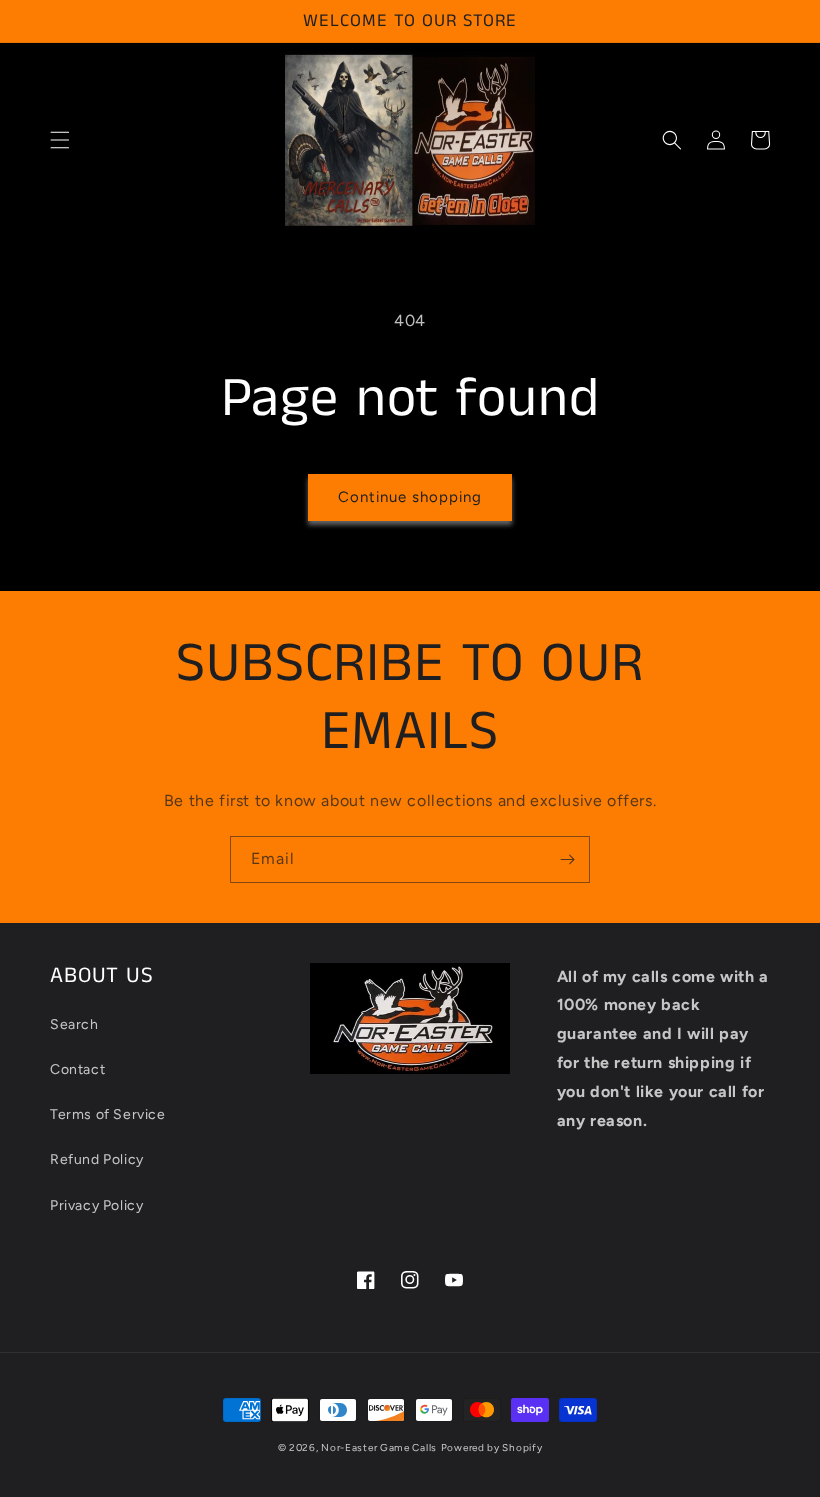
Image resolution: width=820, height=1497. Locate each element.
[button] (60, 140)
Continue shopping (410, 497)
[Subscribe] (567, 859)
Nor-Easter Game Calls (379, 1447)
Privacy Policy (96, 1205)
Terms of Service (108, 1114)
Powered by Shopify (492, 1447)
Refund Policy (97, 1159)
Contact (77, 1069)
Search (74, 1024)
